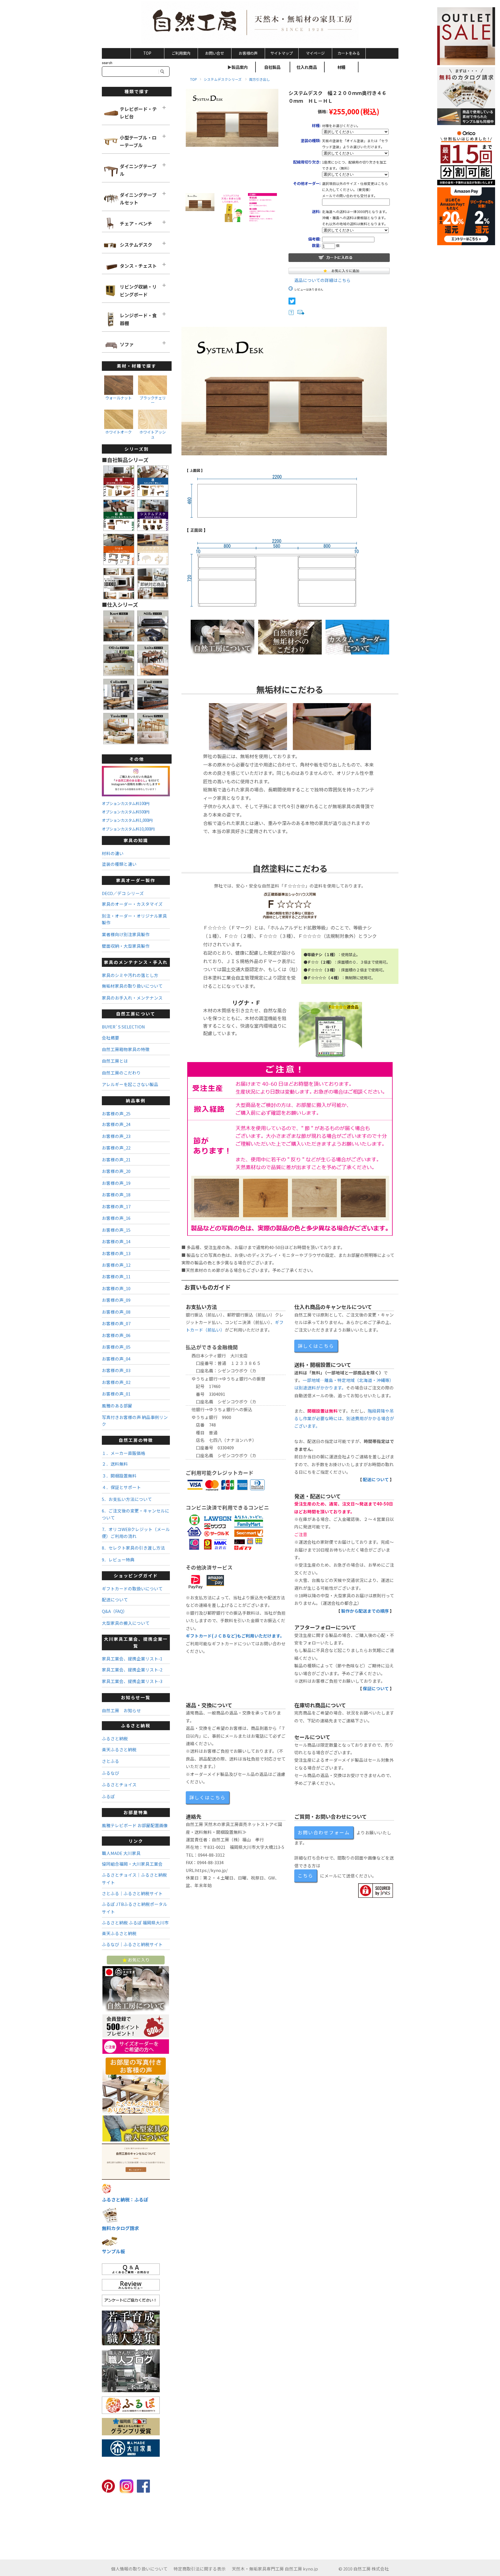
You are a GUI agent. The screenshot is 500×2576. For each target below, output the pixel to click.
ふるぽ (108, 1796)
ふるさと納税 (136, 1725)
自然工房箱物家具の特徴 (126, 1049)
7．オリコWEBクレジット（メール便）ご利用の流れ (136, 1532)
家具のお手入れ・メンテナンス (132, 998)
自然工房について (136, 1014)
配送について (376, 1479)
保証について (376, 1688)
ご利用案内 (181, 53)
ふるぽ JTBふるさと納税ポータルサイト (135, 1908)
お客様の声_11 (116, 1276)
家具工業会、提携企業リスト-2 (132, 1670)
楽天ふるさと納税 (119, 1749)
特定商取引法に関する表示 (200, 2569)
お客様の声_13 (116, 1253)
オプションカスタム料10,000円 (128, 829)
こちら (306, 1875)
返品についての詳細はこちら (322, 280)
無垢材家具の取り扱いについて (132, 986)
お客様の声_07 (116, 1323)
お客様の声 (248, 53)
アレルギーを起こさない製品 (130, 1084)
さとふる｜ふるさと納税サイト (132, 1893)
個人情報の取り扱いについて (139, 2569)
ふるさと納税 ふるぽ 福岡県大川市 (135, 1923)
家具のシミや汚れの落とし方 (130, 975)
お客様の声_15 (116, 1230)
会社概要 (111, 1038)
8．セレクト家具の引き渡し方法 (133, 1548)
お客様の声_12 (116, 1265)
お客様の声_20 (116, 1171)
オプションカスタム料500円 (126, 812)
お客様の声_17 (116, 1206)
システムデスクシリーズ (223, 79)
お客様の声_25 (116, 1113)
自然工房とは (115, 1061)
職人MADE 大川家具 (121, 1853)
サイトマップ (282, 53)
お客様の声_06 (116, 1335)
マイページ (315, 53)
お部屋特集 (136, 1812)
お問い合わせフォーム (324, 1832)
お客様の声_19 (116, 1183)
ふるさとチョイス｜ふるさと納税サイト (134, 1879)
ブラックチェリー (153, 400)
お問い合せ (215, 53)
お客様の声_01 (116, 1394)
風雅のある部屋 (117, 1406)
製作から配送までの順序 (365, 1611)
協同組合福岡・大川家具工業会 (132, 1864)
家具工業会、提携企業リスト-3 (132, 1681)
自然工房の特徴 (136, 1440)
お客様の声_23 (116, 1136)
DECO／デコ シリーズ (123, 893)
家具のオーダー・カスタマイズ (132, 904)
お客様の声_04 (116, 1359)
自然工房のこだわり (121, 1073)
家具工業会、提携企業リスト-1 (132, 1659)
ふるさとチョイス (119, 1784)
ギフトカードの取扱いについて (132, 1588)
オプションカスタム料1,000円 (127, 820)
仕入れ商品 (307, 67)
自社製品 (272, 67)
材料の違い (113, 853)
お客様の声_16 (116, 1218)
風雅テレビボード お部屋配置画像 (135, 1825)
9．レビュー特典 (118, 1560)
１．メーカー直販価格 (124, 1453)
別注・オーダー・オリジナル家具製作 (134, 919)
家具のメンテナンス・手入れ (136, 962)
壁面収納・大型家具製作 (126, 946)
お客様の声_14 (116, 1241)
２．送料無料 (115, 1464)
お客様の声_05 (116, 1347)
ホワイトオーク (118, 432)
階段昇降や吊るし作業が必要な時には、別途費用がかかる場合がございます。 (344, 1418)
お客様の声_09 (116, 1300)
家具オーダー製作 (136, 880)
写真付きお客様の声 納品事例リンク (135, 1420)
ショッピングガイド (136, 1575)
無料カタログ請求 (120, 2228)
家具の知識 (136, 840)
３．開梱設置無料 (119, 1476)
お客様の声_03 (116, 1370)
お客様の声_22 (116, 1148)
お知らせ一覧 (136, 1697)
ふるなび (111, 1773)
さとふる (111, 1761)
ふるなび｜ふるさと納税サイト (132, 1944)
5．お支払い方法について (127, 1499)
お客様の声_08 (116, 1312)
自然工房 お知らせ (121, 1710)
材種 (341, 67)
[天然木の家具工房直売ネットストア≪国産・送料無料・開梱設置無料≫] (250, 23)
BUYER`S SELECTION (123, 1027)
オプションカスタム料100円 (126, 803)
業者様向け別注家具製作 (126, 934)
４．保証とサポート (121, 1487)
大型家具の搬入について (126, 1623)
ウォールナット (118, 398)
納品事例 (136, 1100)
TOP (147, 53)
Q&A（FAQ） (115, 1611)
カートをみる (349, 53)
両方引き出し (260, 79)
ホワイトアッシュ (153, 434)
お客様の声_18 (116, 1195)
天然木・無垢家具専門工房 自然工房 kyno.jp (275, 2569)
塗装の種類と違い (119, 864)
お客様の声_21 (116, 1159)
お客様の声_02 (116, 1382)
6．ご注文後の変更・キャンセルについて (136, 1514)
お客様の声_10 (116, 1288)
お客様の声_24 (116, 1124)
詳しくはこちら (316, 1346)
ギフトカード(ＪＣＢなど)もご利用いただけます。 (235, 1636)
